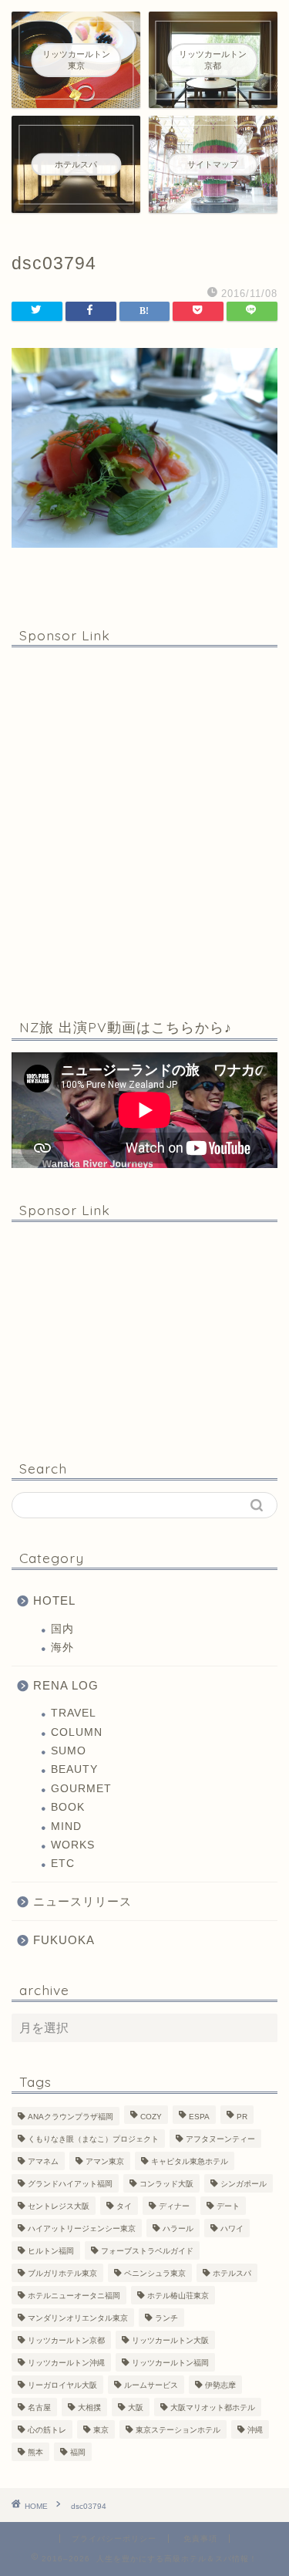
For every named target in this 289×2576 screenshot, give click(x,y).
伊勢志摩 (220, 2385)
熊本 (35, 2452)
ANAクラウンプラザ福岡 (71, 2117)
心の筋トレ (47, 2430)
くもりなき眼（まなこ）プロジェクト (93, 2139)
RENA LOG (66, 1685)
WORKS (73, 1845)
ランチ (166, 2318)
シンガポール (244, 2184)
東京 (101, 2430)
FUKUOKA (64, 1940)
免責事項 (200, 2539)
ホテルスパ (232, 2273)
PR (242, 2117)
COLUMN (77, 1732)
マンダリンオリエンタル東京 (78, 2318)
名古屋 (39, 2407)
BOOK (68, 1807)
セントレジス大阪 (59, 2206)
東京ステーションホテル (178, 2430)
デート (228, 2206)
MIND (66, 1826)
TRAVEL (74, 1713)
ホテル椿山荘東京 (178, 2296)
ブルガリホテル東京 (62, 2273)
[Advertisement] (144, 830)
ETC (63, 1864)
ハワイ (232, 2228)
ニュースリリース (82, 1901)
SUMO (69, 1751)
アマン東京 (105, 2161)
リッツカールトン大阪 (170, 2340)
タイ (124, 2206)
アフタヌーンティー (220, 2139)
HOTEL (54, 1600)
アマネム (43, 2161)
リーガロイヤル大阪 (62, 2385)
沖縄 (255, 2430)
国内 (62, 1629)
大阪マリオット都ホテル (213, 2407)
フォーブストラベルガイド (147, 2251)
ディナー (174, 2206)
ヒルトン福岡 (51, 2251)
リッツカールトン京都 (66, 2340)
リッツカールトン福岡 (170, 2363)
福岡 (78, 2452)
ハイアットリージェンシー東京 (82, 2228)
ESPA (199, 2117)
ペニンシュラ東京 (155, 2273)
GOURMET (81, 1789)
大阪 (136, 2407)
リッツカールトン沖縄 (66, 2363)
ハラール (178, 2228)
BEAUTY (74, 1769)
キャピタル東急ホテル (190, 2161)
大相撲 (89, 2407)
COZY (151, 2117)
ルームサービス (151, 2385)
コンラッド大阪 (166, 2184)
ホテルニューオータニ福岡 (74, 2296)
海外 (62, 1648)
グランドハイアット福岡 (70, 2184)
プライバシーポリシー (114, 2539)
